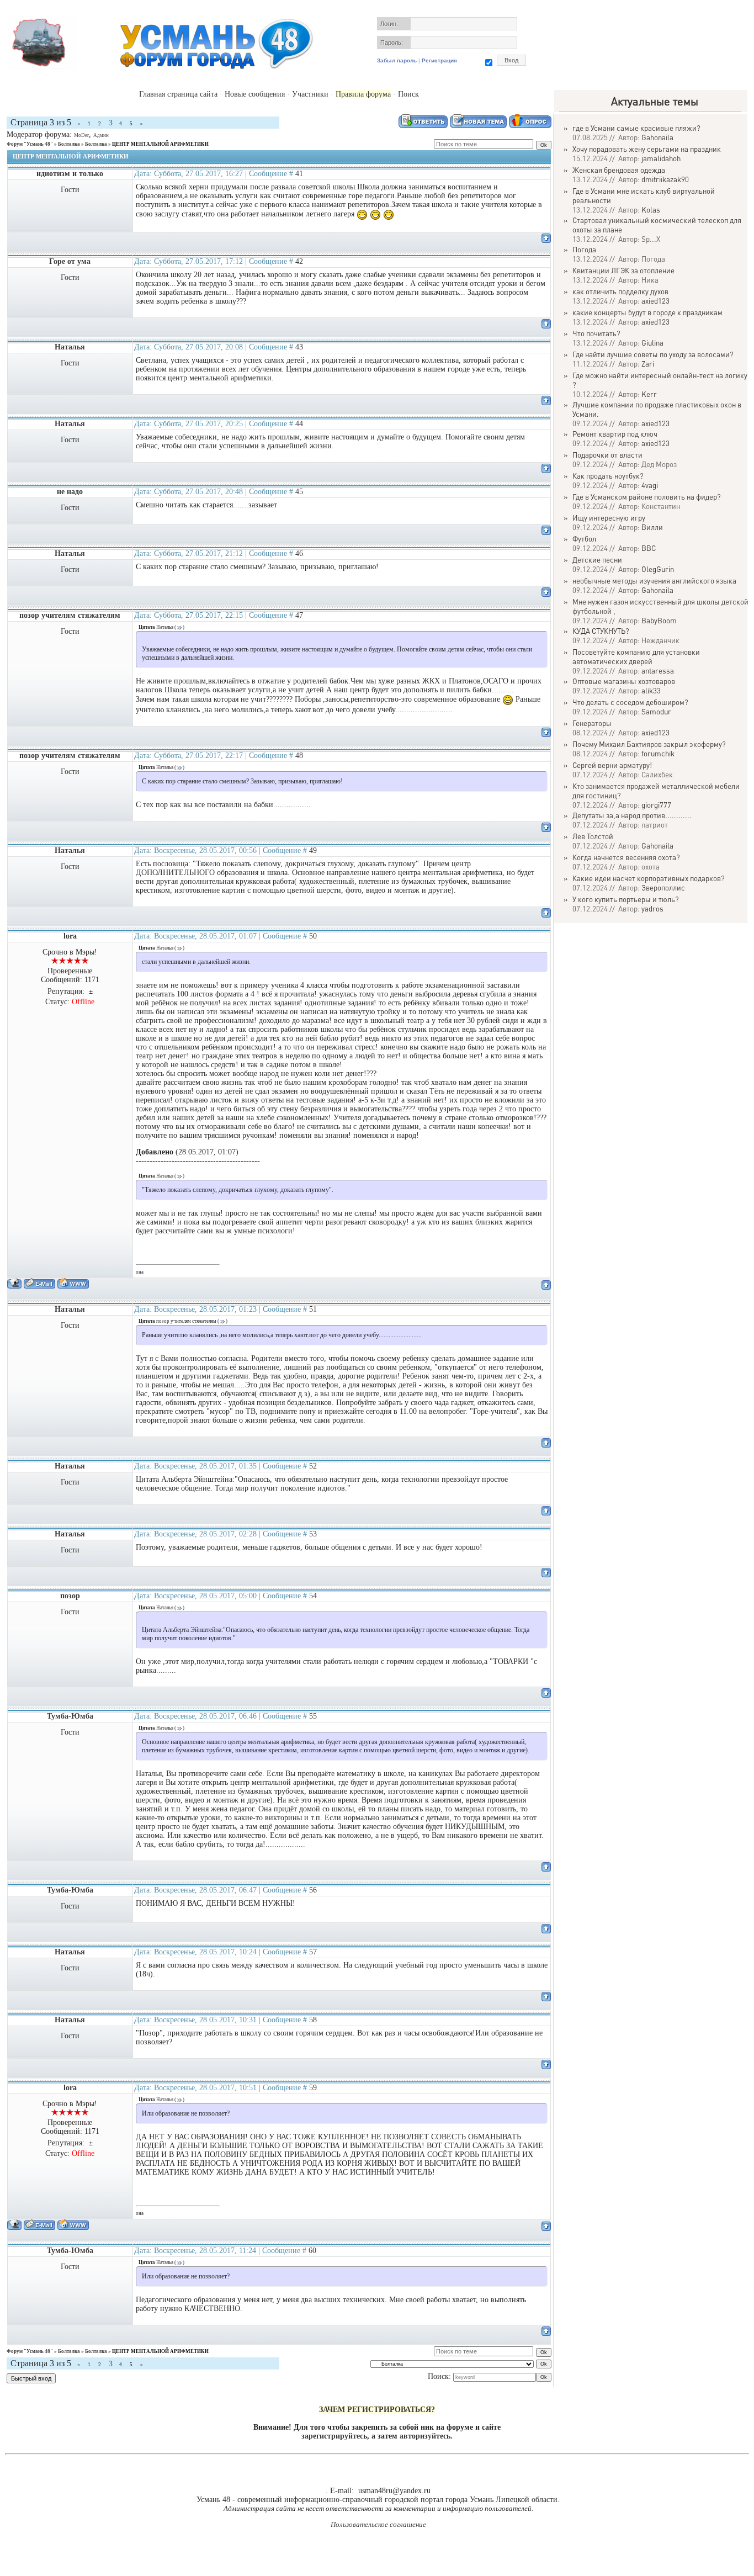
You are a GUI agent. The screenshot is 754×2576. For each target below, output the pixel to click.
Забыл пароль (397, 60)
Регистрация (439, 60)
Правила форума (363, 94)
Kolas (651, 210)
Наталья (70, 347)
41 (299, 174)
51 (313, 1309)
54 (313, 1596)
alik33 (651, 690)
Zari (648, 364)
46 (299, 553)
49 (313, 850)
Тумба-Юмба (70, 1716)
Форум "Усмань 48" (30, 144)
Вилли (652, 527)
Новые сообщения (255, 94)
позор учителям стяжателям (70, 615)
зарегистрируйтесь (334, 2436)
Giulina (652, 343)
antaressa (658, 670)
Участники (310, 94)
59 (313, 2088)
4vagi (650, 485)
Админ (101, 135)
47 (299, 615)
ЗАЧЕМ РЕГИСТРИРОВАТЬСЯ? (377, 2410)
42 (299, 261)
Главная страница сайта (178, 94)
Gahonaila (657, 137)
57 (313, 1952)
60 (312, 2251)
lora (70, 936)
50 (313, 936)
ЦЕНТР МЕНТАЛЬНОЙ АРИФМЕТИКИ (160, 144)
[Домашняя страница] (73, 1283)
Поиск (408, 94)
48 (299, 756)
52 (313, 1466)
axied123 (655, 301)
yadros (652, 908)
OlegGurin (658, 569)
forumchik (658, 753)
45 (299, 492)
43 (299, 347)
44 (299, 424)
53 (313, 1534)
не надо (70, 492)
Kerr (649, 394)
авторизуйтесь (425, 2436)
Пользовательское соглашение (378, 2524)
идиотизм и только (70, 174)
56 (313, 1890)
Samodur (656, 711)
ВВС (649, 548)
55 (313, 1716)
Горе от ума (70, 261)
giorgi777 (656, 805)
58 (313, 2020)
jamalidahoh (661, 158)
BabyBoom (659, 620)
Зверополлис (663, 887)
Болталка (69, 144)
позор (70, 1596)
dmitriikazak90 (665, 179)
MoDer (81, 135)
